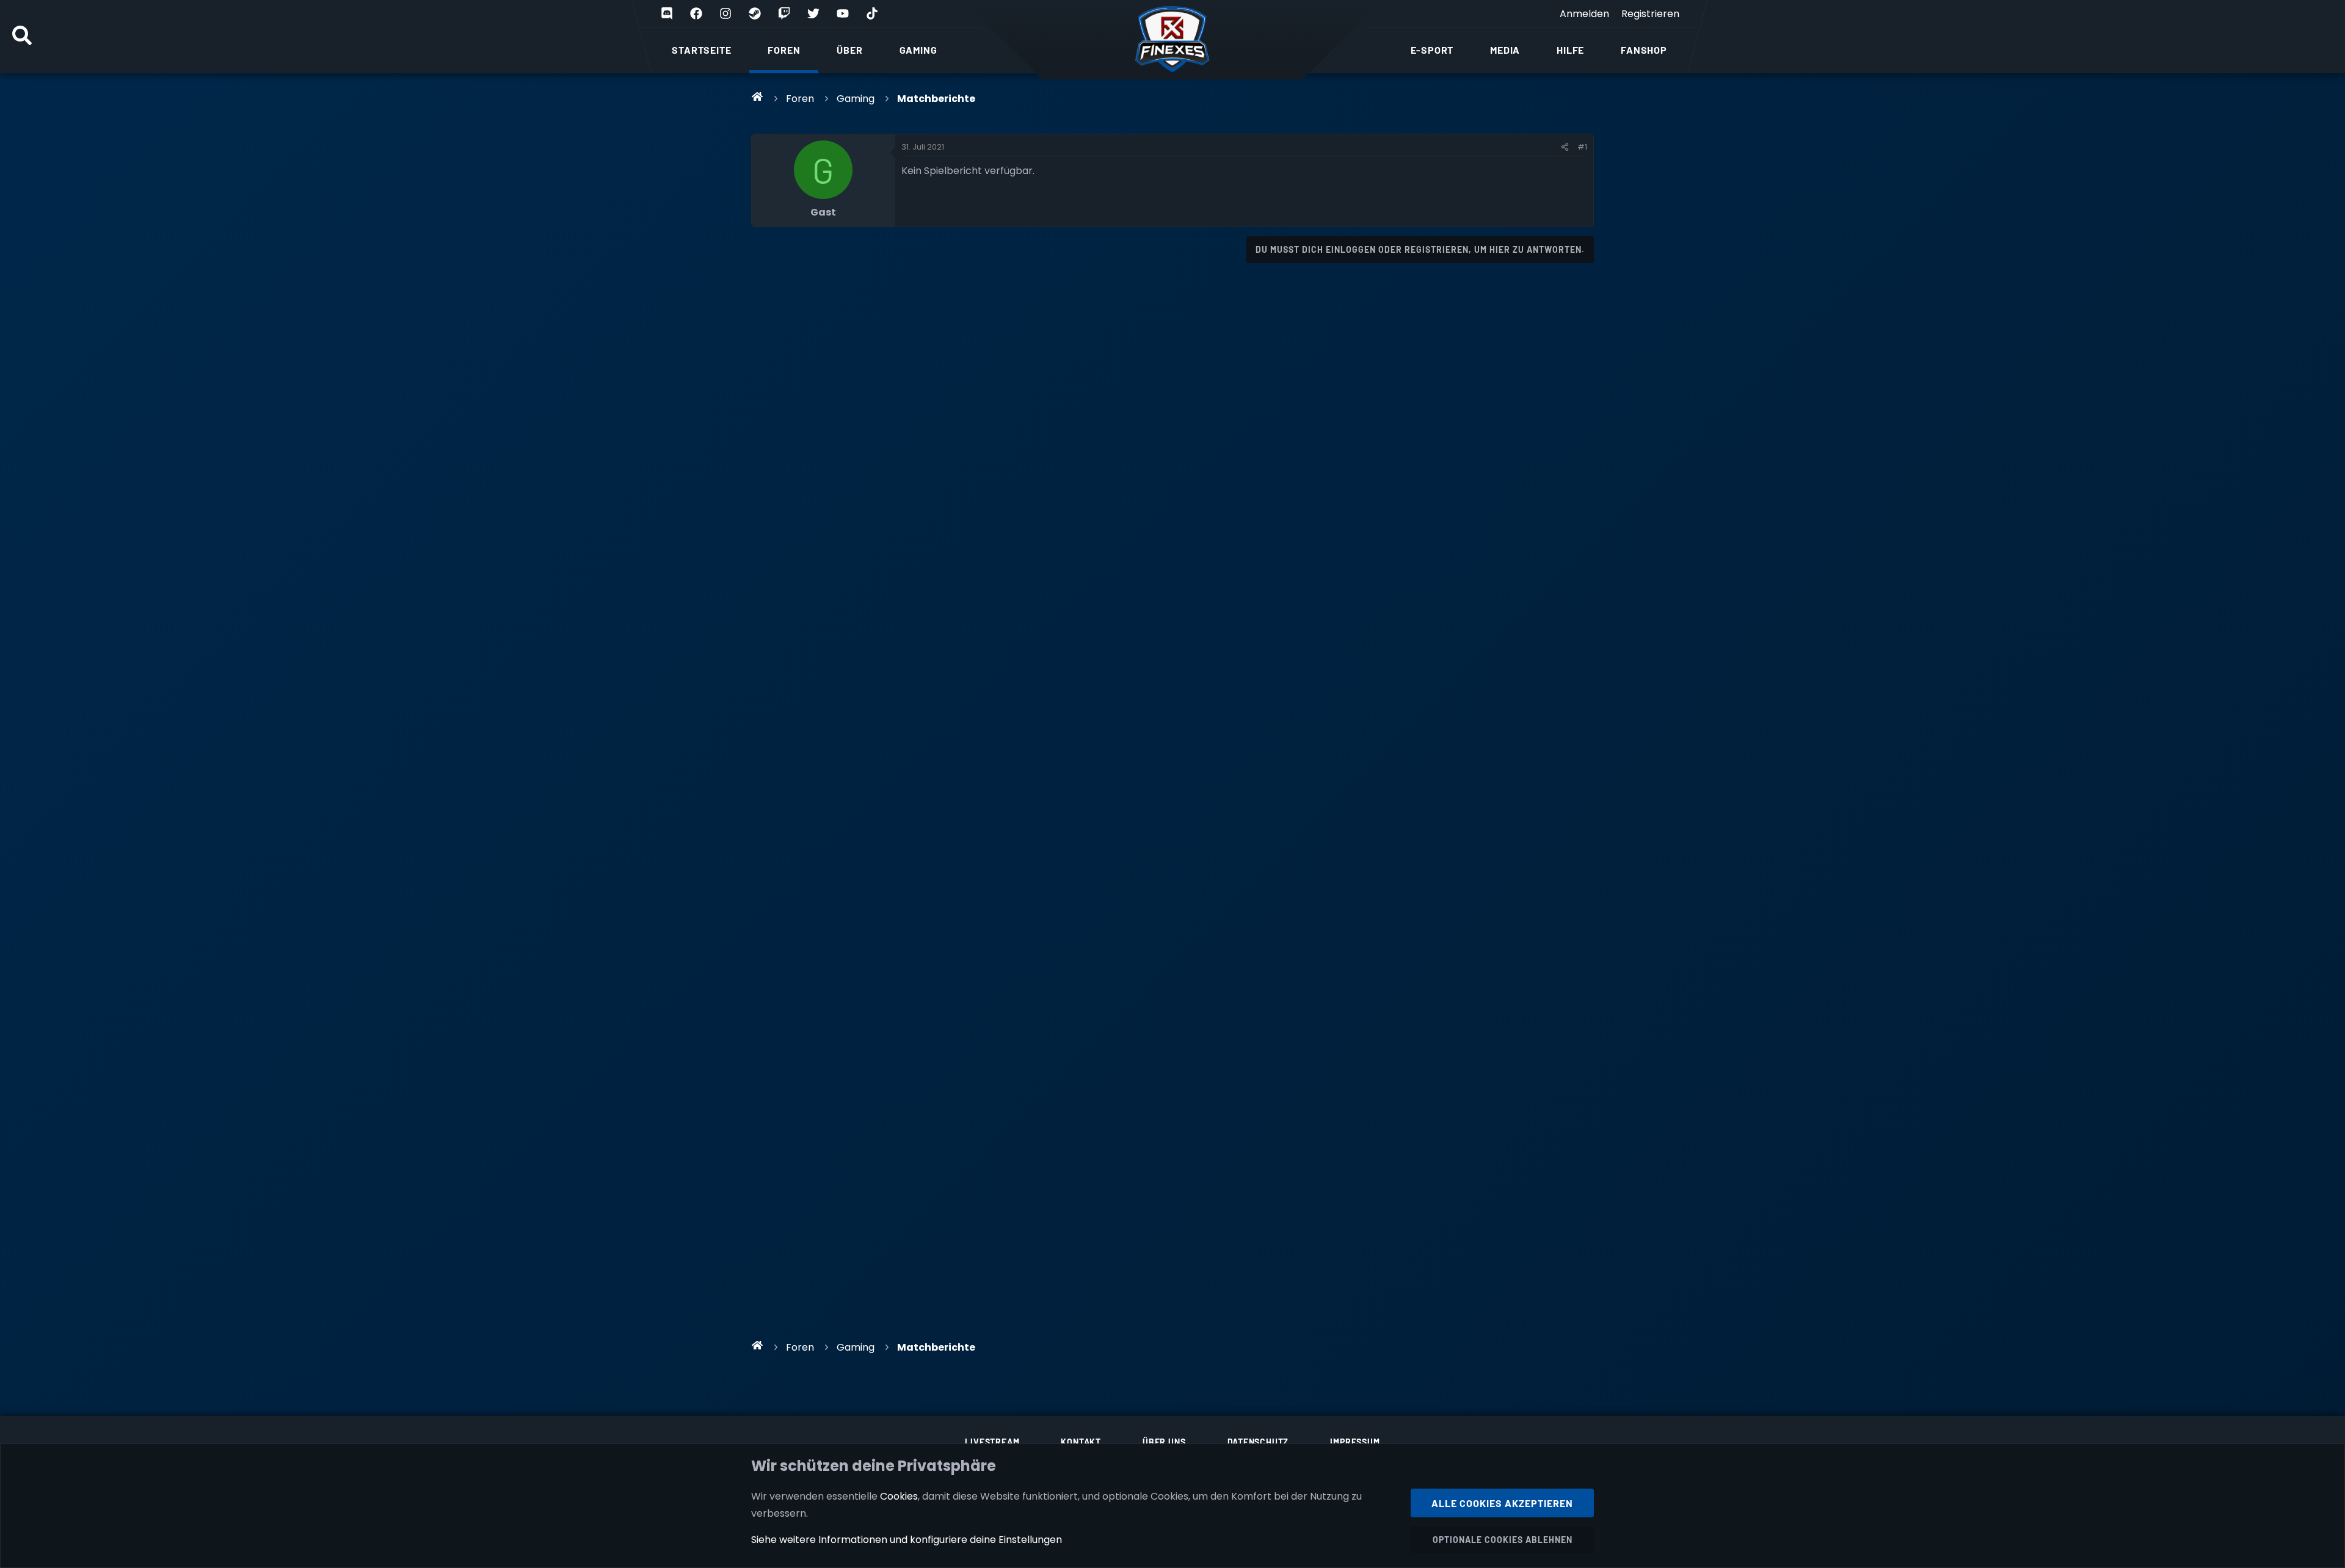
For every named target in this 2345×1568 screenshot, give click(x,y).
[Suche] (22, 37)
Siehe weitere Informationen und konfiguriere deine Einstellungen (907, 1540)
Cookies (899, 1496)
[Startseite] (758, 96)
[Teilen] (1565, 147)
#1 (1582, 147)
